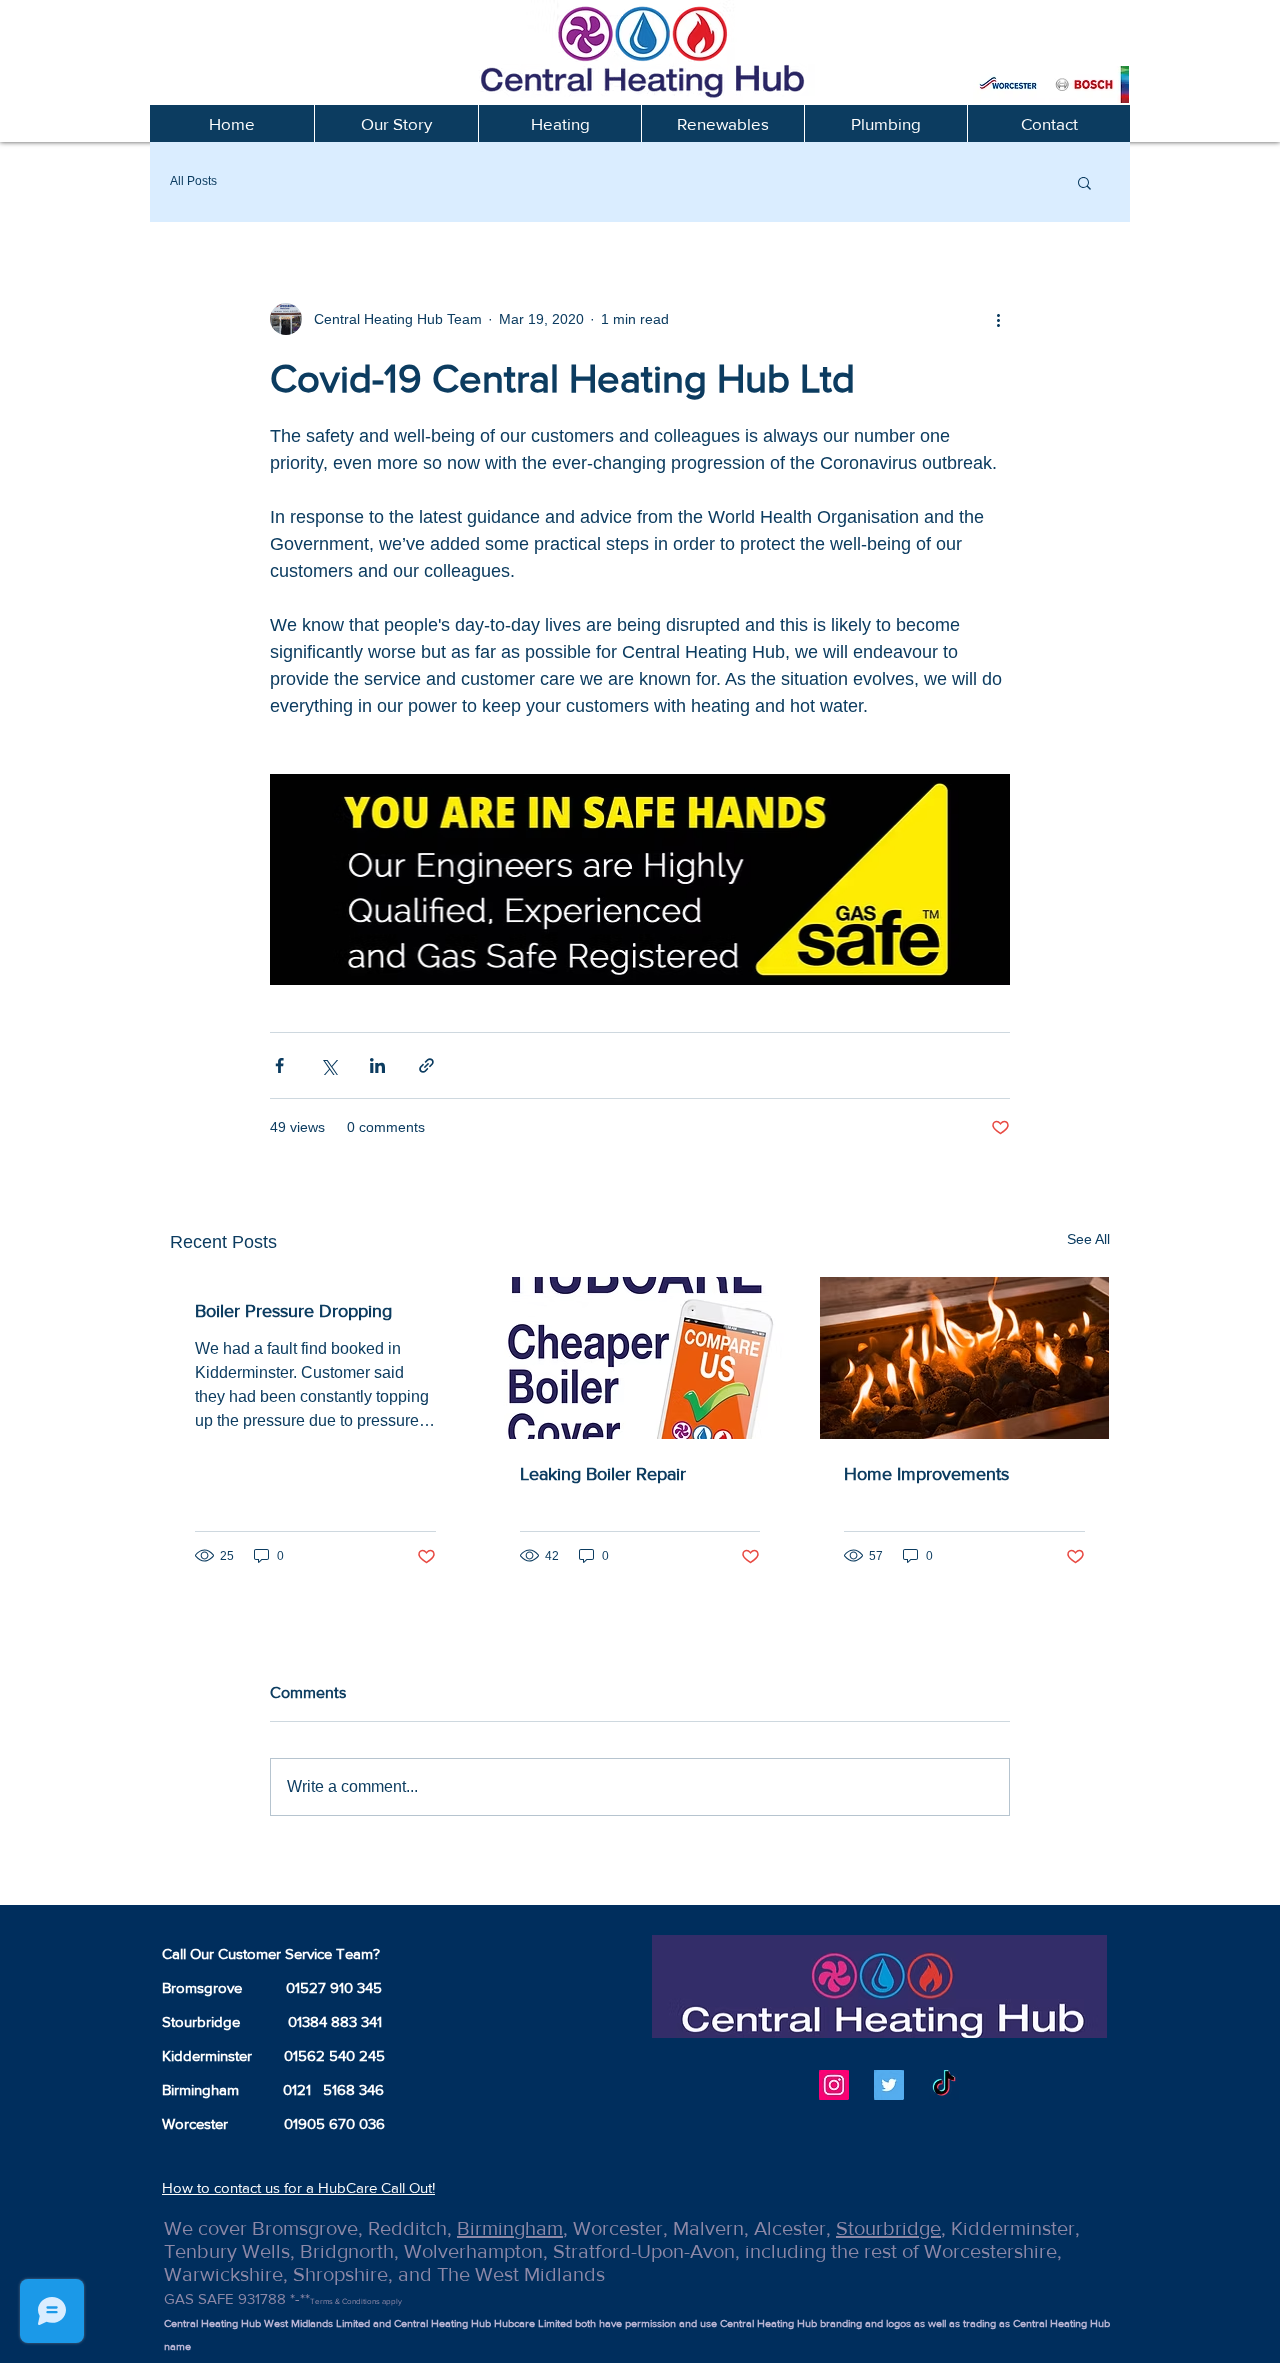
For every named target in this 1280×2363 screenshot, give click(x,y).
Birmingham (510, 2228)
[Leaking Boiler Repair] (640, 1358)
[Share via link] (426, 1065)
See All (1088, 1239)
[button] (559, 123)
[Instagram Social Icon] (834, 2085)
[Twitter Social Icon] (889, 2085)
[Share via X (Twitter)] (328, 1065)
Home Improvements (926, 1474)
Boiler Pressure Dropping (293, 1311)
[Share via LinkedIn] (377, 1065)
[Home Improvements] (964, 1358)
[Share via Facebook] (279, 1065)
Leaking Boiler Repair (603, 1474)
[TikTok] (944, 2085)
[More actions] (998, 319)
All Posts (193, 181)
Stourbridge (888, 2228)
